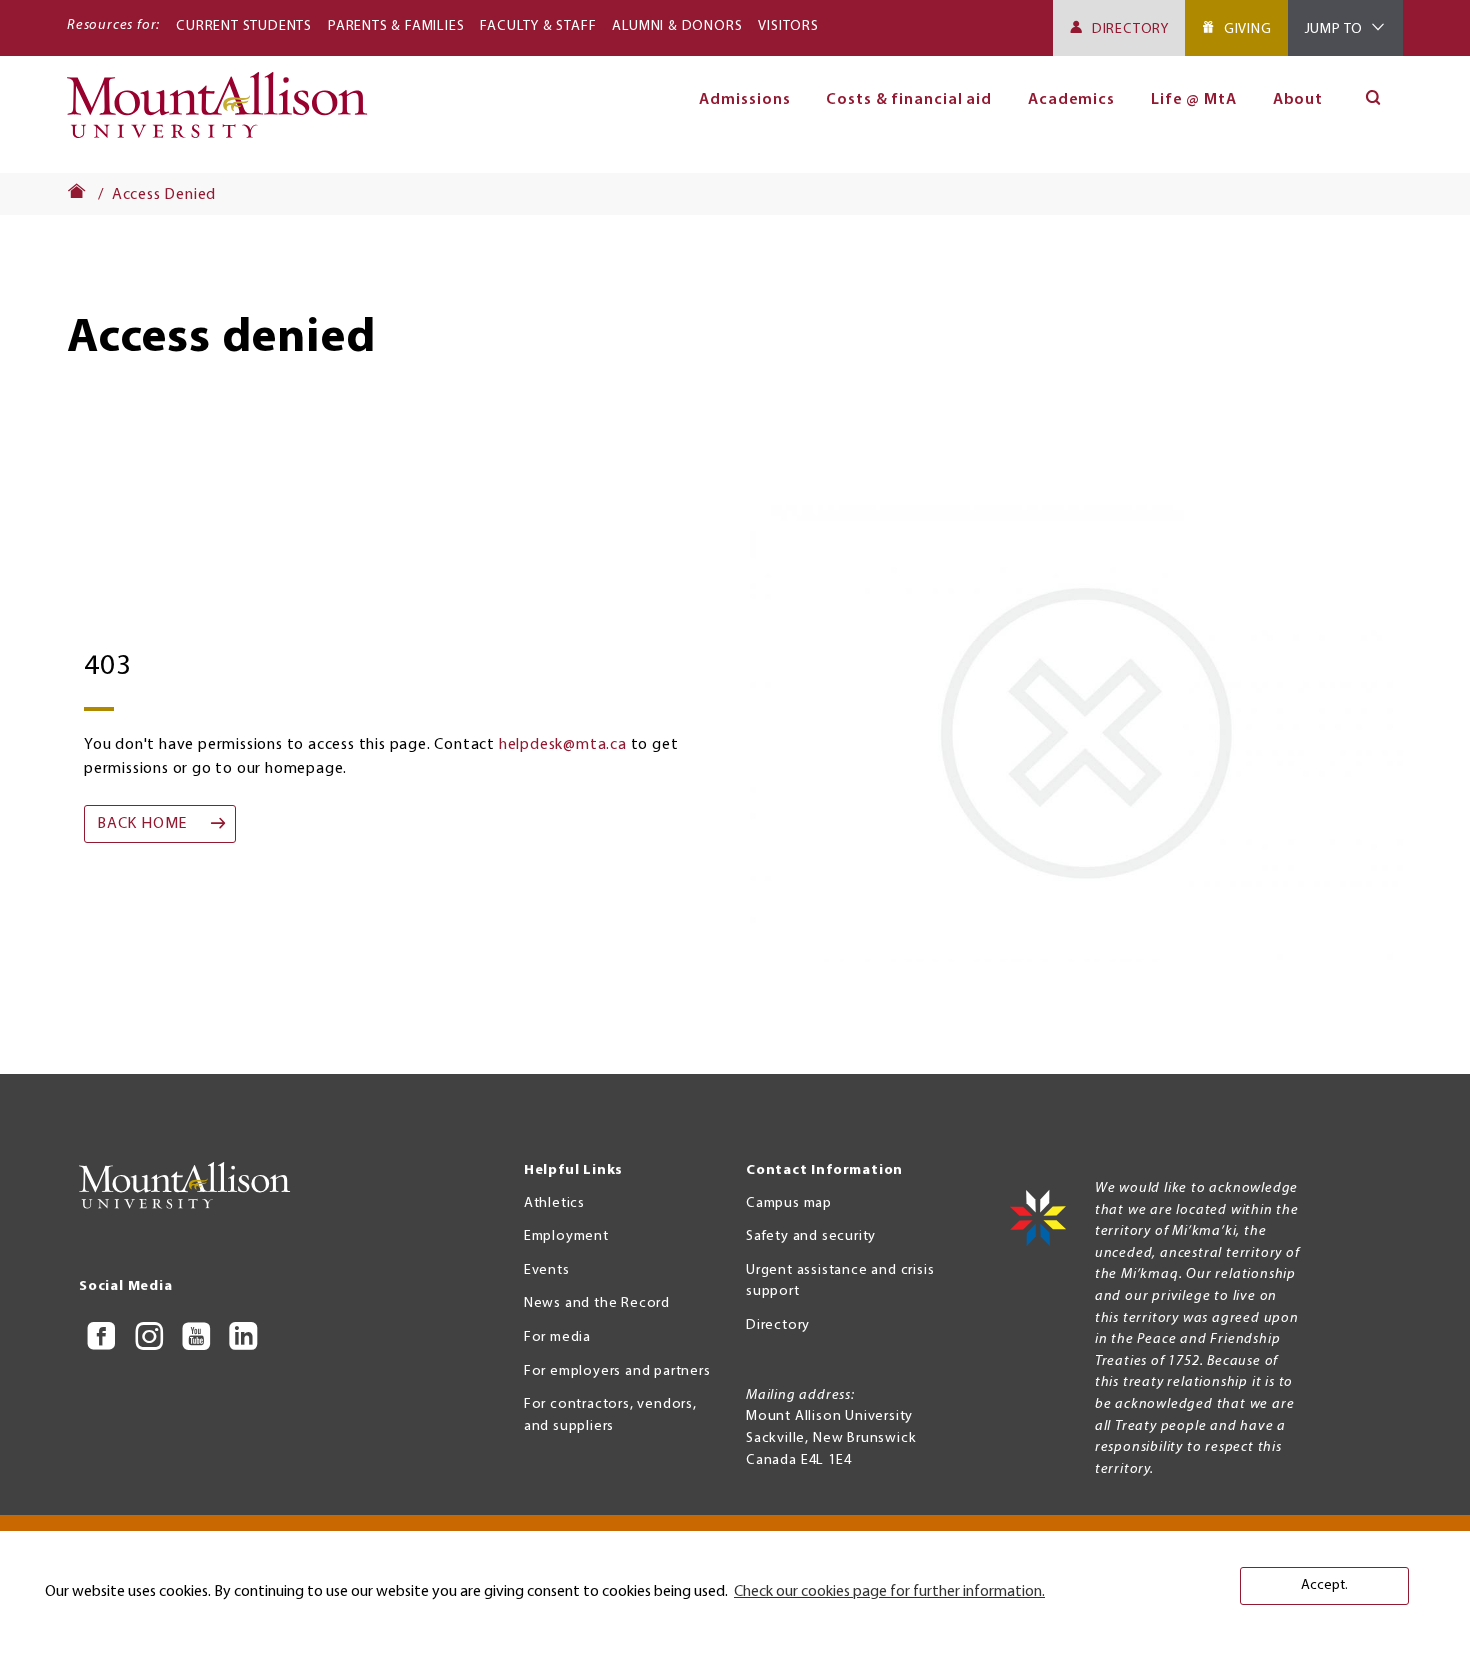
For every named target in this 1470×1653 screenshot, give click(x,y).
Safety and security (811, 1236)
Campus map (789, 1203)
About (1298, 100)
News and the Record (597, 1303)
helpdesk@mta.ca (563, 745)
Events (547, 1270)
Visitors (788, 26)
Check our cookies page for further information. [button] (889, 1592)
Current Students (244, 26)
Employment (566, 1236)
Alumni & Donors (677, 26)
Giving (1248, 29)
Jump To (1334, 29)
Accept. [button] (1324, 1585)
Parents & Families (396, 26)
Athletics (554, 1203)
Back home (142, 824)
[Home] (225, 114)
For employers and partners (617, 1371)
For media (557, 1337)
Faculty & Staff (538, 26)
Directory (1130, 29)
